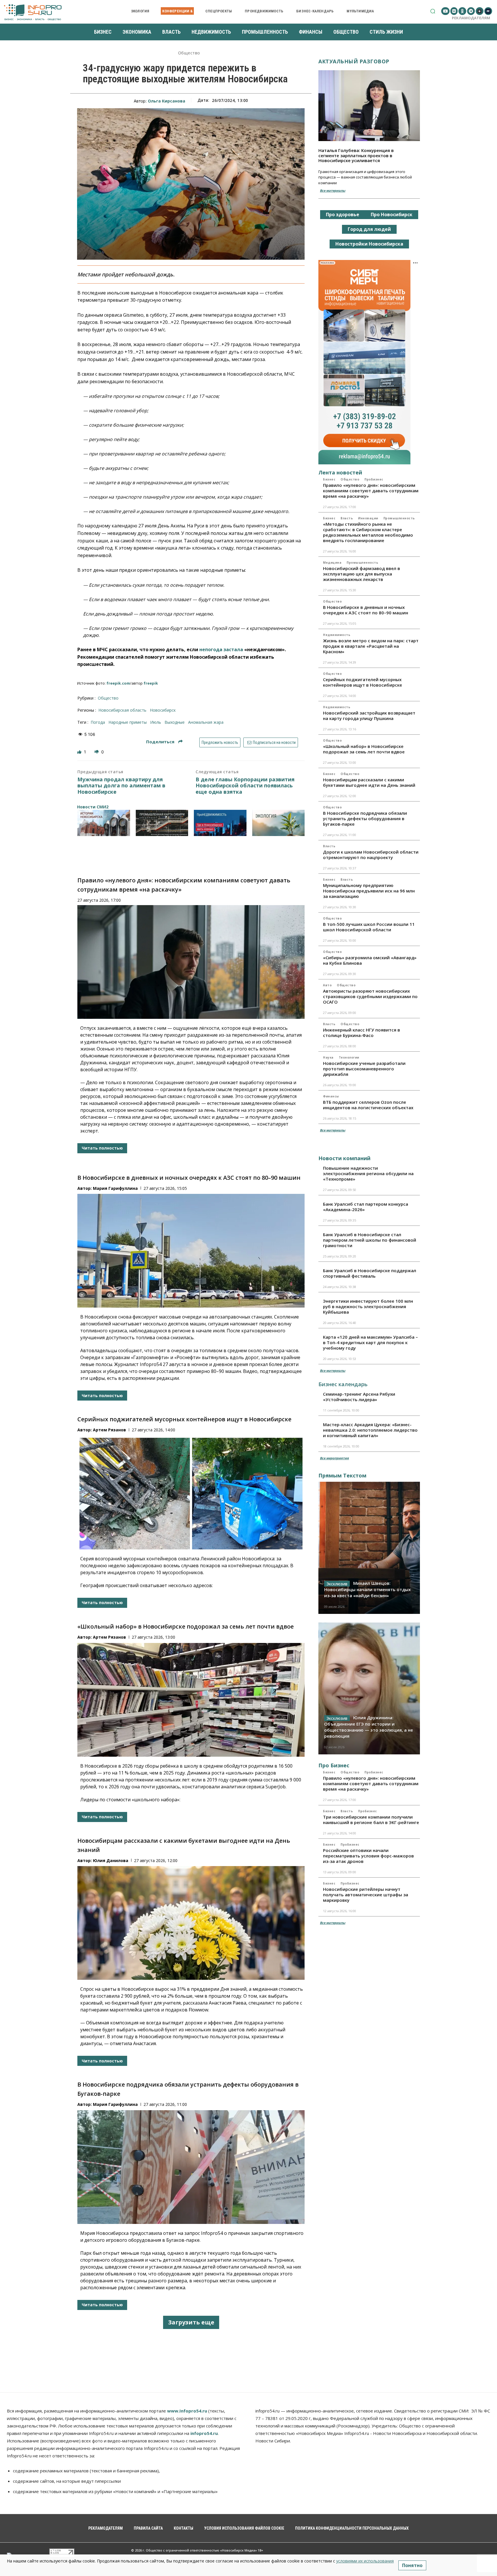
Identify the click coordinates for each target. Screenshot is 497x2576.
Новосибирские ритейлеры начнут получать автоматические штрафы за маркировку (366, 1895)
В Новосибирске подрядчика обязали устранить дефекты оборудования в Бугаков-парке (365, 818)
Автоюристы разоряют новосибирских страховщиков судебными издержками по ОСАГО (370, 996)
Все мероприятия (334, 1458)
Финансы (331, 1096)
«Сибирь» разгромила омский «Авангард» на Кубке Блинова (370, 960)
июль (156, 722)
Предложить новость (220, 742)
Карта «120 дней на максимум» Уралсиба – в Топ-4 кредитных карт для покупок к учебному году (370, 1342)
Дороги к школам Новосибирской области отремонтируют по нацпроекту (371, 855)
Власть (347, 518)
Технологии (349, 1057)
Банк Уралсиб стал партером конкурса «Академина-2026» (366, 1207)
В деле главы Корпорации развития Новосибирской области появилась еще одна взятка (245, 786)
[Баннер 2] (162, 823)
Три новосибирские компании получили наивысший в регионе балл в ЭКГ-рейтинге (371, 1820)
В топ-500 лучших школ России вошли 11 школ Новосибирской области (369, 927)
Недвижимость (337, 635)
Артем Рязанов (109, 1430)
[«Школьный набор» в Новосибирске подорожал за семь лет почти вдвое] (191, 1700)
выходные (175, 722)
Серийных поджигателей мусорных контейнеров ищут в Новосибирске (184, 1419)
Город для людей (369, 229)
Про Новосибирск (392, 214)
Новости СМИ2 (93, 807)
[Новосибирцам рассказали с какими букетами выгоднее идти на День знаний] (191, 1923)
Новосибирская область (122, 710)
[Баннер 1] (104, 823)
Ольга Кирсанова (167, 101)
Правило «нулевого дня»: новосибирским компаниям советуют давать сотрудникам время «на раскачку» (371, 491)
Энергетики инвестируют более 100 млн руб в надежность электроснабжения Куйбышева (368, 1306)
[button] (433, 11)
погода (98, 722)
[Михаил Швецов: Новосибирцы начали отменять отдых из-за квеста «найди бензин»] (369, 1548)
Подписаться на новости (274, 742)
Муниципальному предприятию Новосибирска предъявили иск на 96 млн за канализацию (369, 891)
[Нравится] (80, 752)
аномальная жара (206, 722)
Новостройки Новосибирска (369, 244)
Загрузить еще (191, 2322)
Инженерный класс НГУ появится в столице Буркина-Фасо (362, 1033)
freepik (151, 683)
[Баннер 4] (279, 823)
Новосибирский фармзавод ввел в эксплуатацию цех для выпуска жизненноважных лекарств (362, 574)
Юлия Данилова (111, 1860)
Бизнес (329, 479)
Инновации (368, 518)
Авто (327, 985)
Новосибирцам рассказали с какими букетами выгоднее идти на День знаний (369, 782)
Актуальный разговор (354, 61)
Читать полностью (102, 1148)
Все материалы (332, 190)
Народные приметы (128, 722)
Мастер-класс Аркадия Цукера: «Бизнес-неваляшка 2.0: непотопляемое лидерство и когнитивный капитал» (370, 1430)
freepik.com (118, 683)
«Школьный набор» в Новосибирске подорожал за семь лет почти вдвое (186, 1626)
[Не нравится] (97, 752)
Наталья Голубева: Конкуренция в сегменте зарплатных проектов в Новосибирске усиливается (356, 155)
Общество (189, 53)
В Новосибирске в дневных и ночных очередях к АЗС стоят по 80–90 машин (189, 1178)
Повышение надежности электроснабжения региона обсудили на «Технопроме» (368, 1173)
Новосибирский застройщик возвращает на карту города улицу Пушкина (369, 716)
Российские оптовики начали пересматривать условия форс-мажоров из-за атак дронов (368, 1856)
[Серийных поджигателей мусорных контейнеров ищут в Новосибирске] (191, 1493)
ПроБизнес (374, 479)
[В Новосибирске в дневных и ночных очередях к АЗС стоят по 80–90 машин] (191, 1251)
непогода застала (221, 649)
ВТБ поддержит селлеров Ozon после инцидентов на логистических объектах (368, 1105)
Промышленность (399, 518)
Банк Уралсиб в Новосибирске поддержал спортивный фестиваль (370, 1273)
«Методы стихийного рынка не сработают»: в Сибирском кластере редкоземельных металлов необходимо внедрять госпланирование (368, 532)
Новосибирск (163, 710)
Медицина (332, 563)
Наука (328, 1057)
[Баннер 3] (220, 823)
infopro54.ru (204, 2433)
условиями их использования (365, 2561)
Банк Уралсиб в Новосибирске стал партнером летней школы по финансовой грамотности (370, 1240)
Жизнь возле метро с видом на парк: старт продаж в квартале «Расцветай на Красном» (371, 646)
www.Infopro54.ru (187, 2411)
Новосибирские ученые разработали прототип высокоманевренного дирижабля (364, 1069)
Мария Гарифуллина (115, 1188)
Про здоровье (343, 214)
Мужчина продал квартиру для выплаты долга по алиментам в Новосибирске (121, 786)
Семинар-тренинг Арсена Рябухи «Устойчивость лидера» (359, 1397)
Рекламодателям (471, 18)
